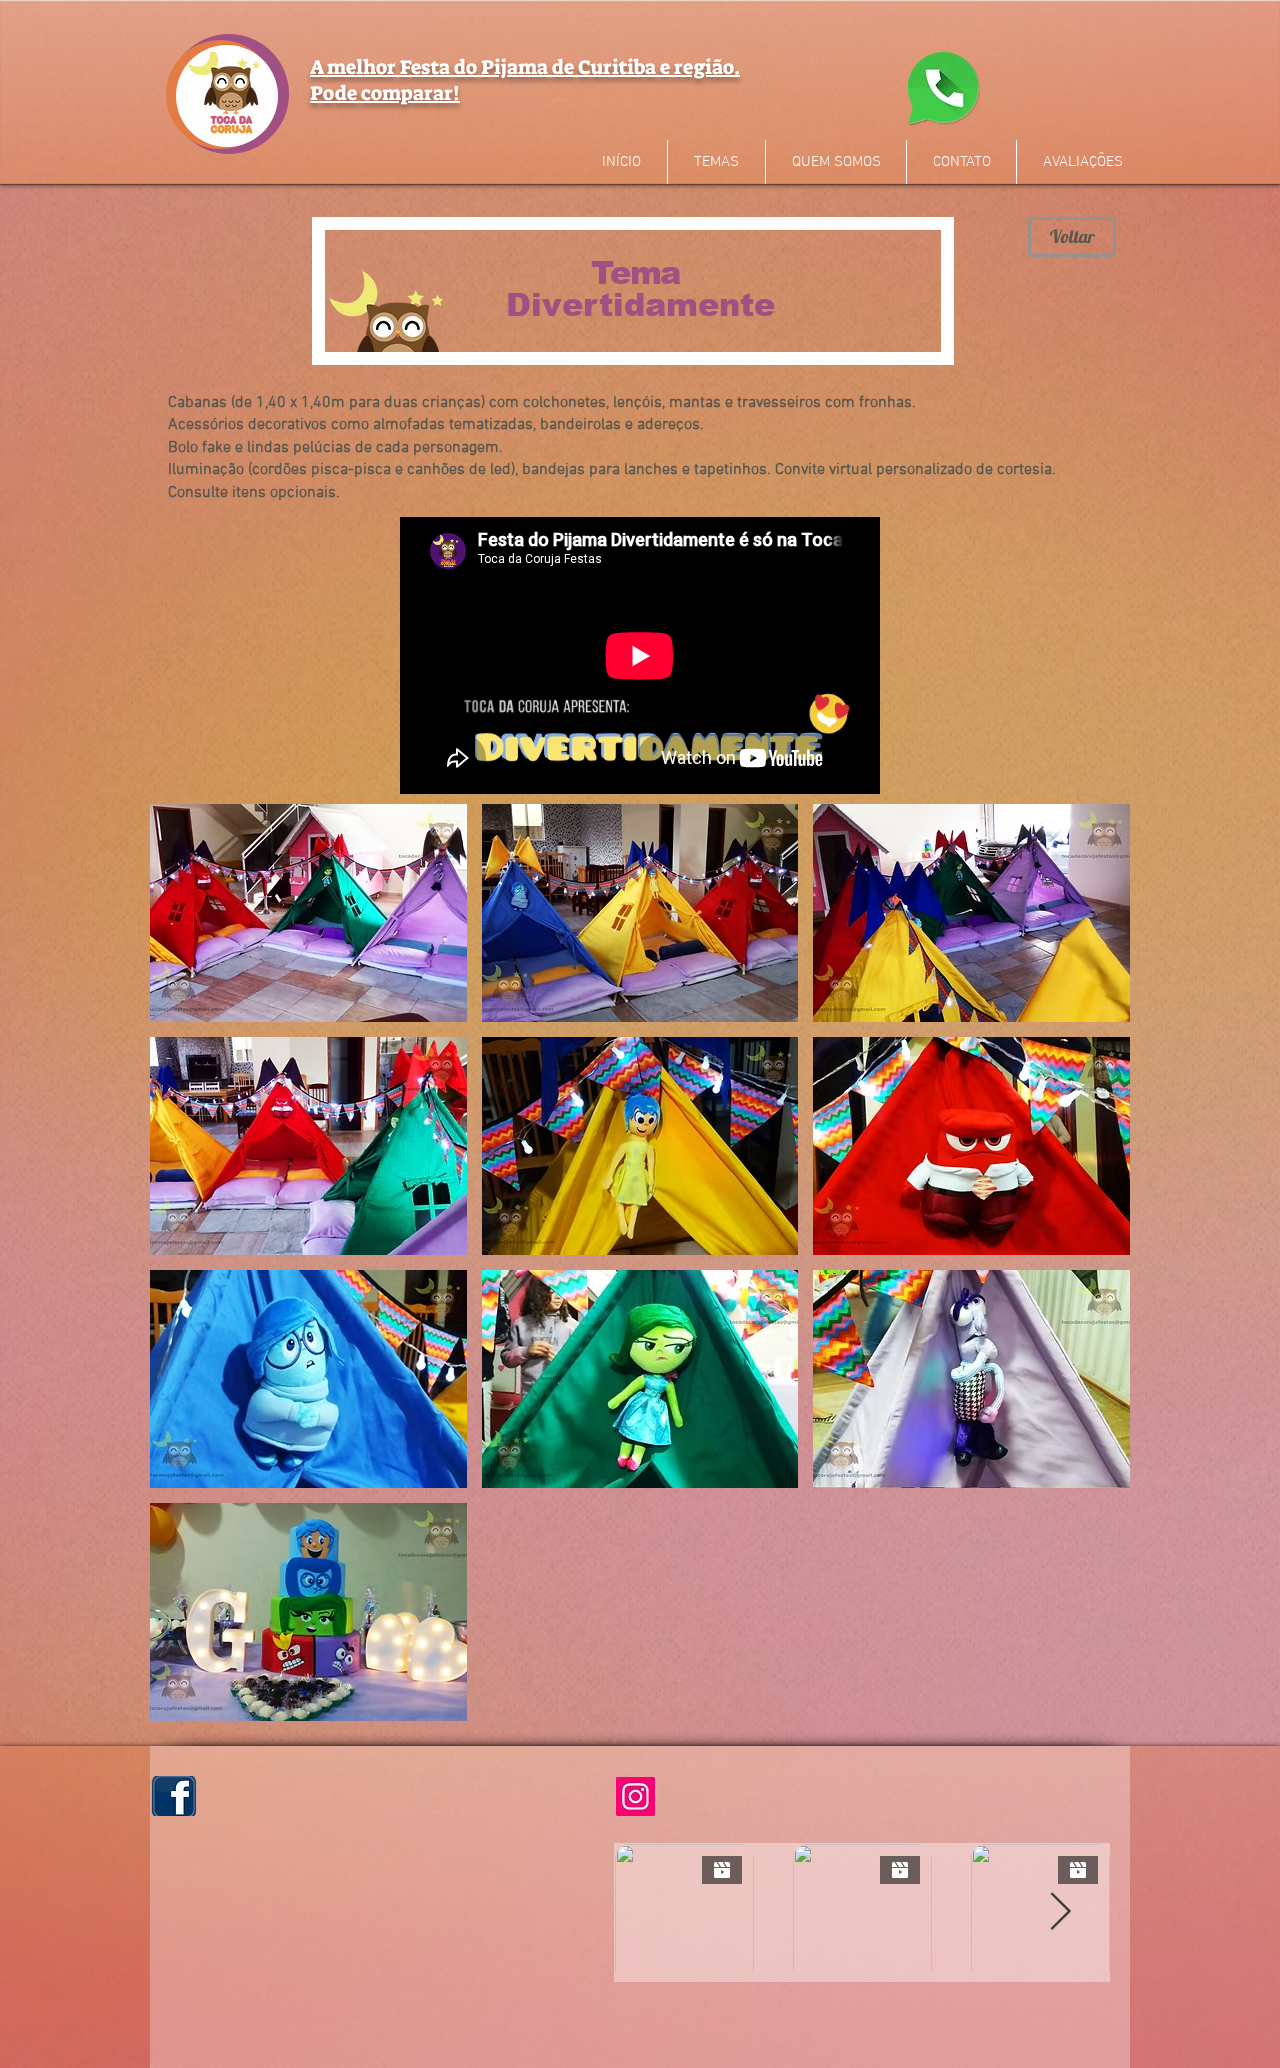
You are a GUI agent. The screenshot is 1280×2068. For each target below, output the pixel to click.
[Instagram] (635, 1796)
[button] (308, 913)
